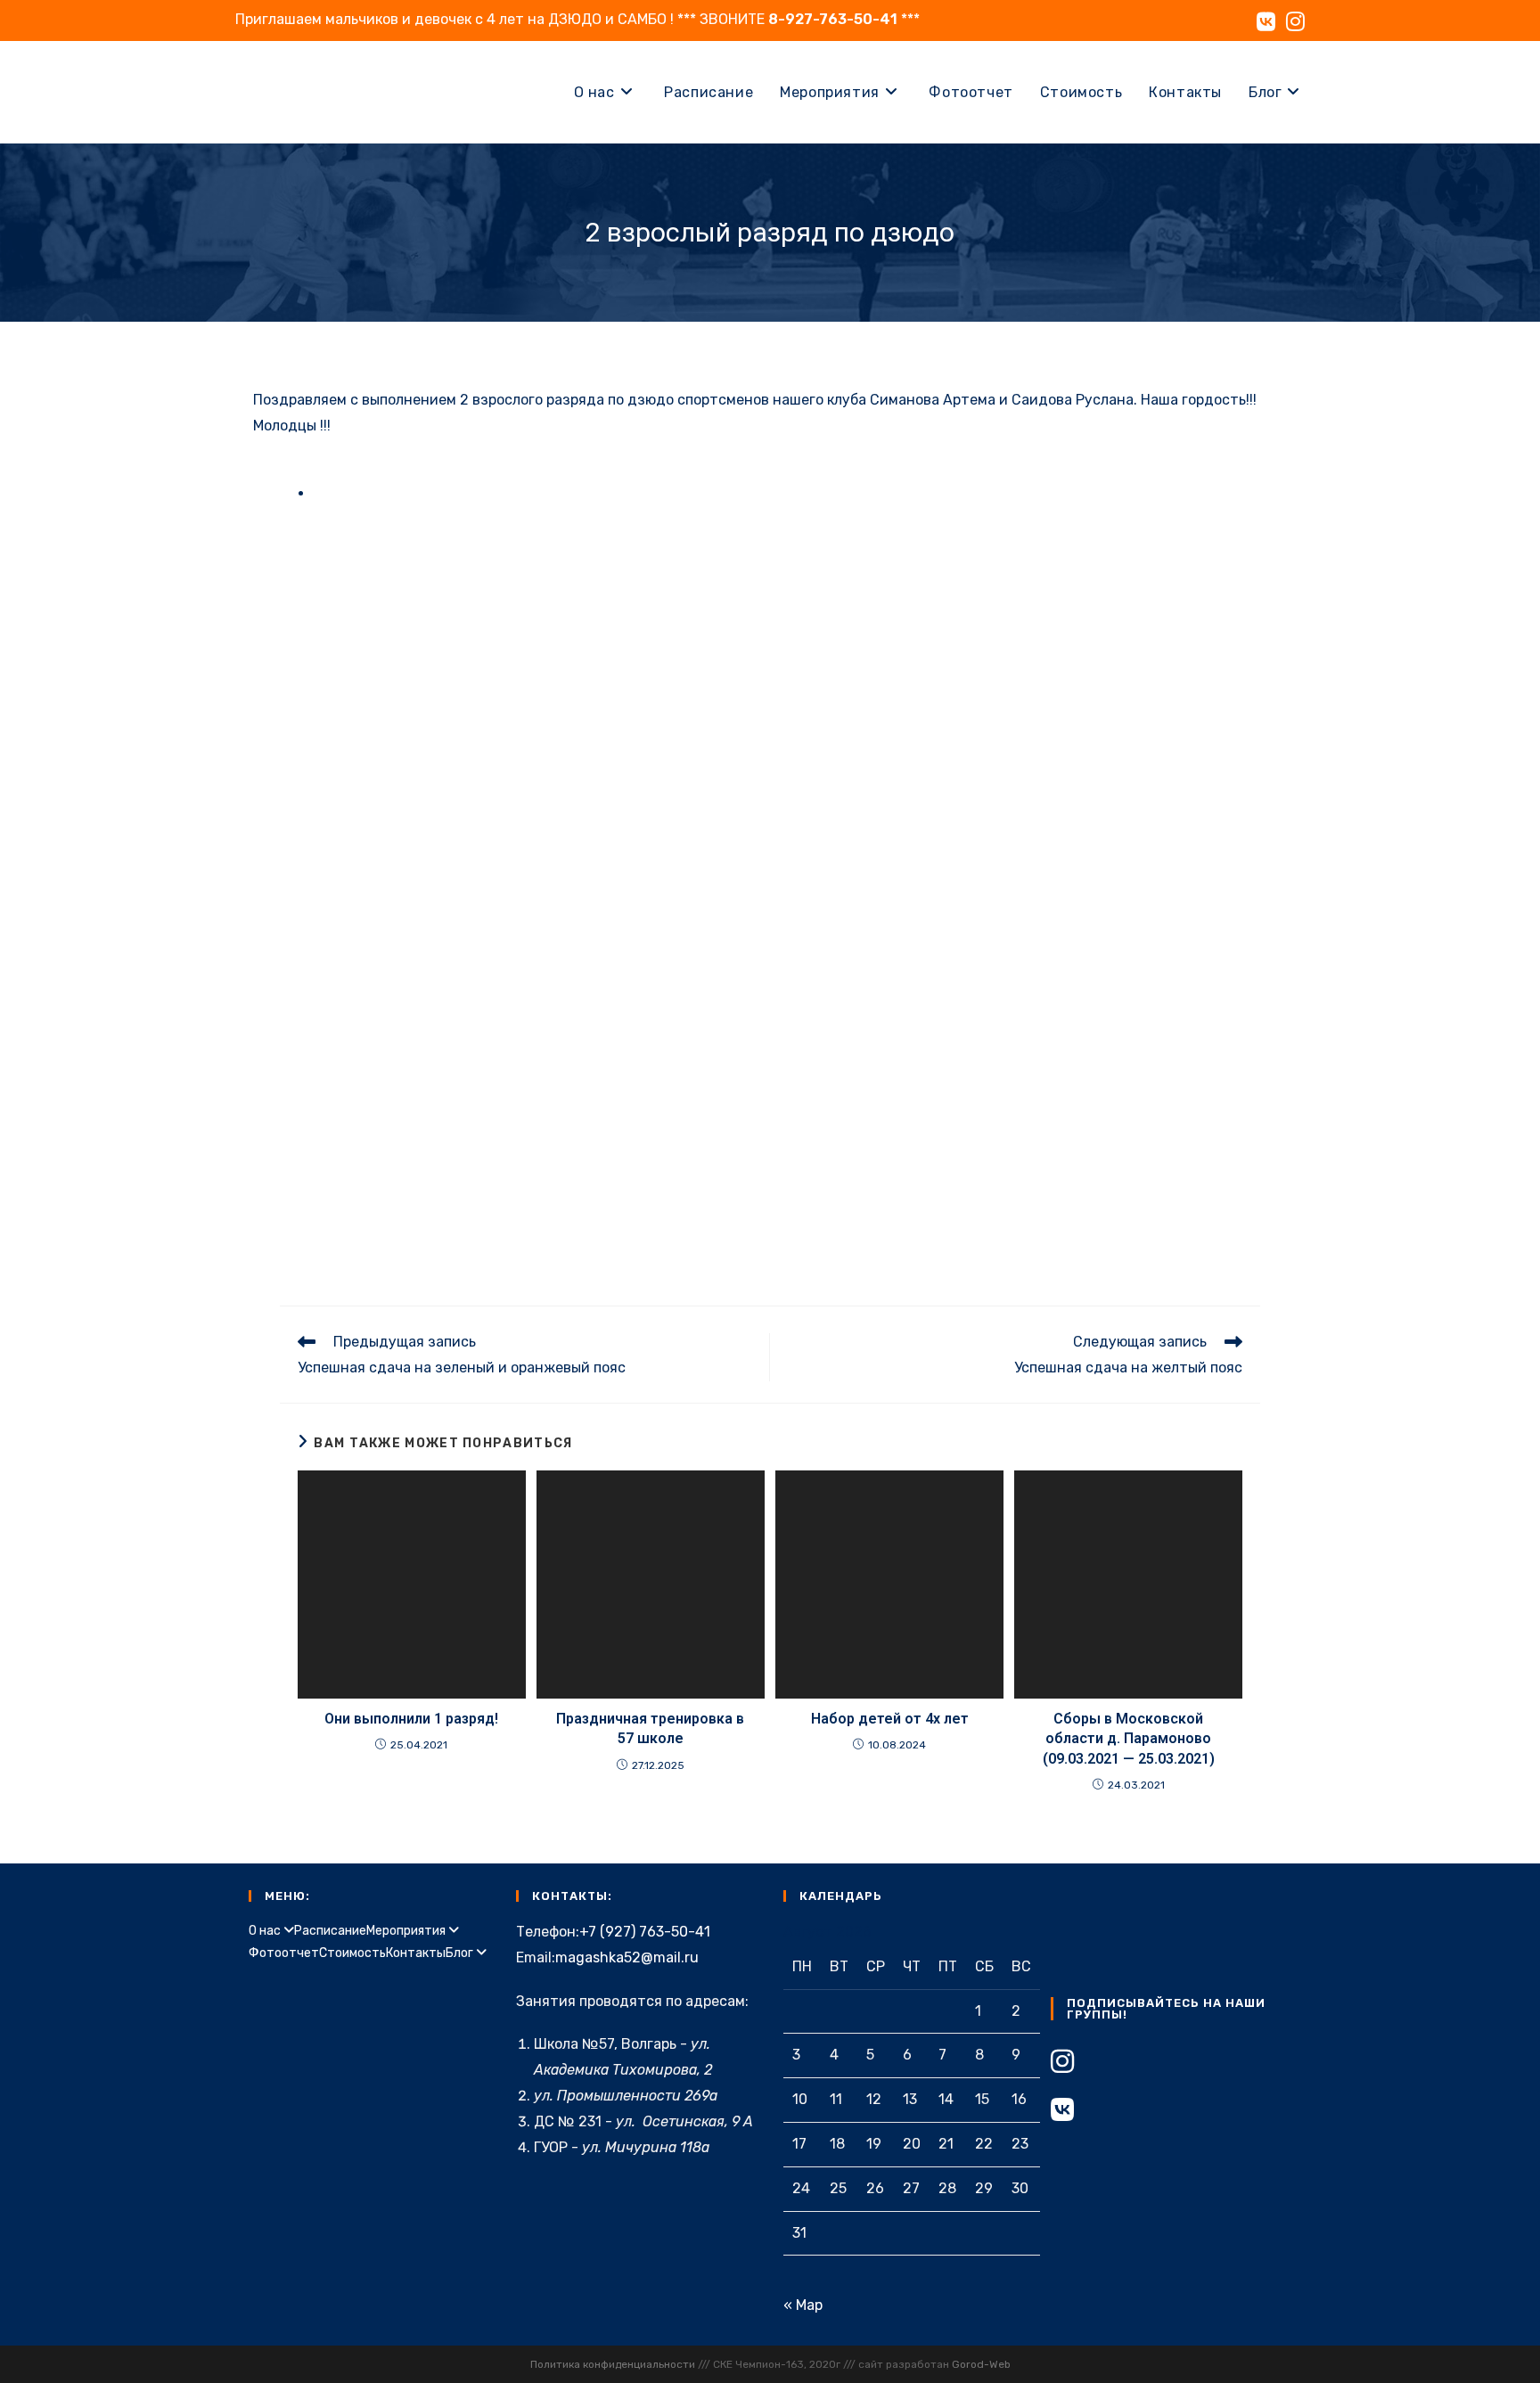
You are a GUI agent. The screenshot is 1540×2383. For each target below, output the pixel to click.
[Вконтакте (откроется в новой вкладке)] (1266, 21)
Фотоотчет (284, 1953)
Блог (461, 1953)
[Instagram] (1062, 2062)
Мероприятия (407, 1931)
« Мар (803, 2305)
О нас (266, 1931)
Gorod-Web (981, 2364)
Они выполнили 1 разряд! (411, 1719)
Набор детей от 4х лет (890, 1719)
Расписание (330, 1931)
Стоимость (352, 1953)
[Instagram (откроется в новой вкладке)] (1293, 21)
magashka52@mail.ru (627, 1957)
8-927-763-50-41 (833, 19)
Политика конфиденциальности (613, 2364)
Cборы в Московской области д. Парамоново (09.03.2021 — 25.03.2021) (1129, 1739)
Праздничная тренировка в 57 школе (650, 1728)
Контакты (416, 1953)
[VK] (1062, 2110)
